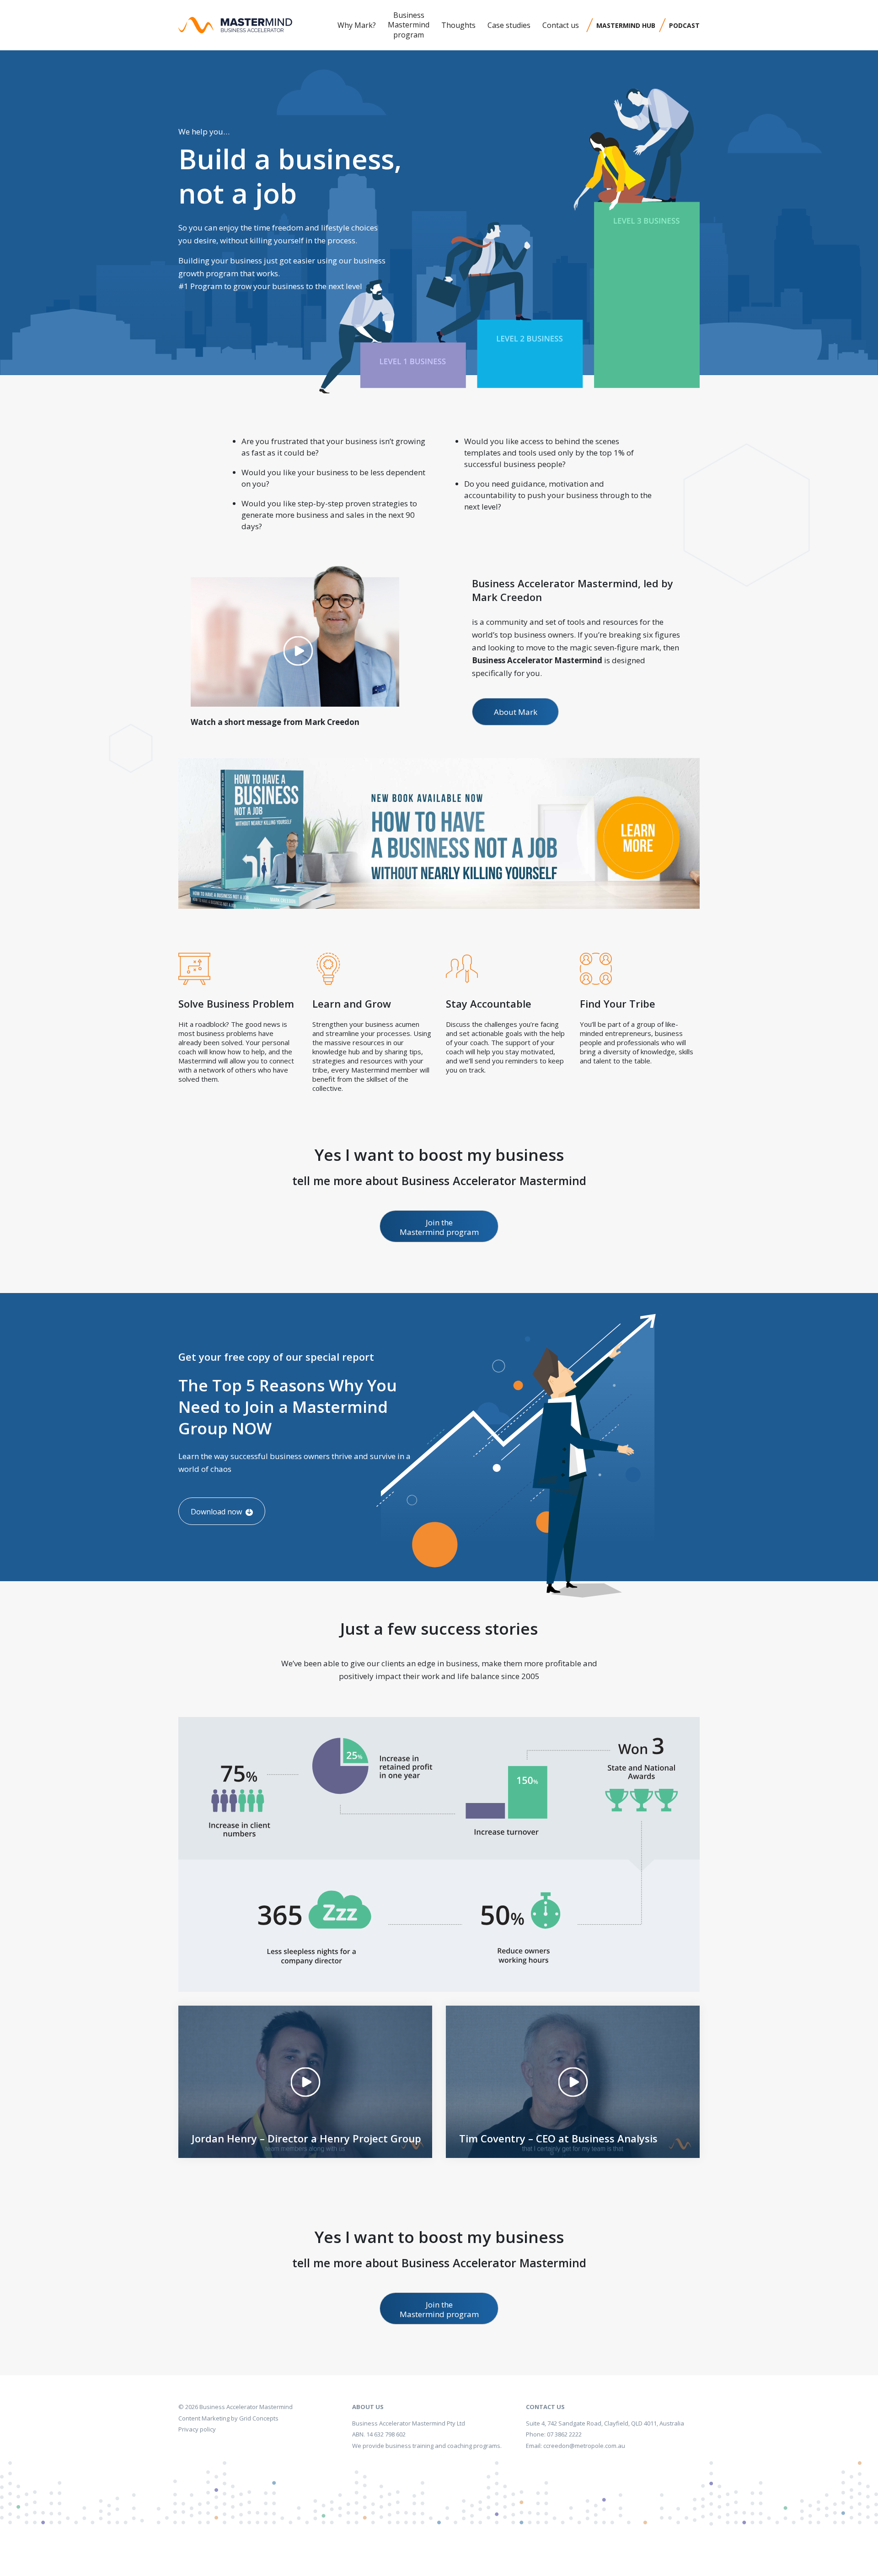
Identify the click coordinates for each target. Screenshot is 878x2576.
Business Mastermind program (409, 25)
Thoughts (458, 25)
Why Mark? (357, 25)
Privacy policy (197, 2429)
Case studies (509, 25)
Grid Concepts (259, 2418)
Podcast (684, 25)
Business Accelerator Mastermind (246, 2407)
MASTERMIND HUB (626, 25)
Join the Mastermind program (439, 1227)
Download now (217, 1512)
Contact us (561, 25)
